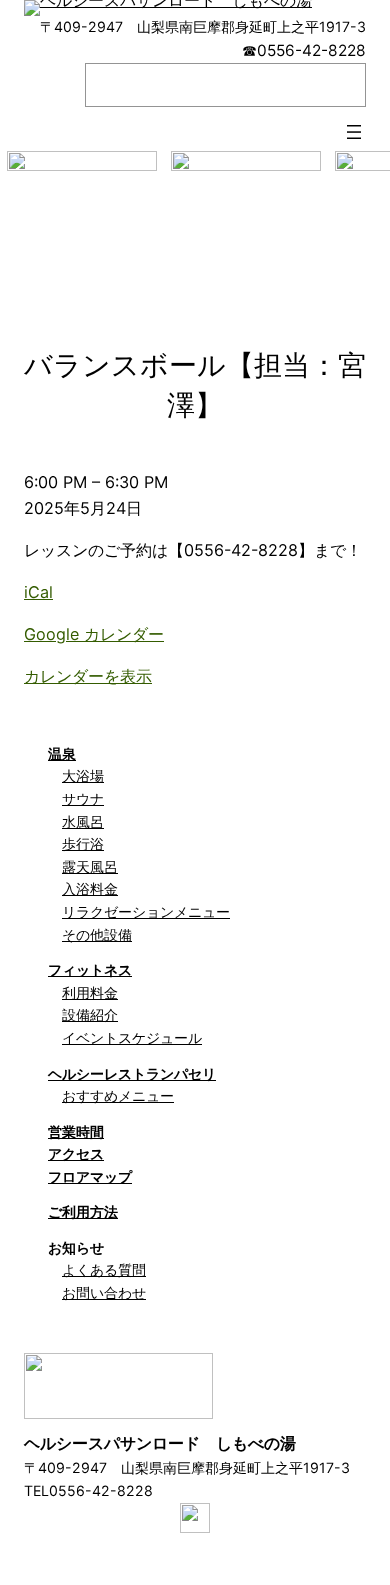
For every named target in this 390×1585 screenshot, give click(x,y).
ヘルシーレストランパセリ (132, 1073)
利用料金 (90, 992)
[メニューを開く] (354, 132)
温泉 (62, 753)
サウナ (83, 798)
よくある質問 (104, 1269)
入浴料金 (90, 888)
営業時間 (76, 1131)
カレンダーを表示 (88, 676)
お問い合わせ (104, 1292)
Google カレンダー (94, 634)
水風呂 (83, 821)
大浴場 (83, 775)
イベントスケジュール (132, 1037)
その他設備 (97, 934)
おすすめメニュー (118, 1095)
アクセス (76, 1153)
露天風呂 (90, 866)
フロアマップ (90, 1176)
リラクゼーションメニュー (146, 911)
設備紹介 (90, 1014)
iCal (38, 592)
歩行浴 (83, 843)
